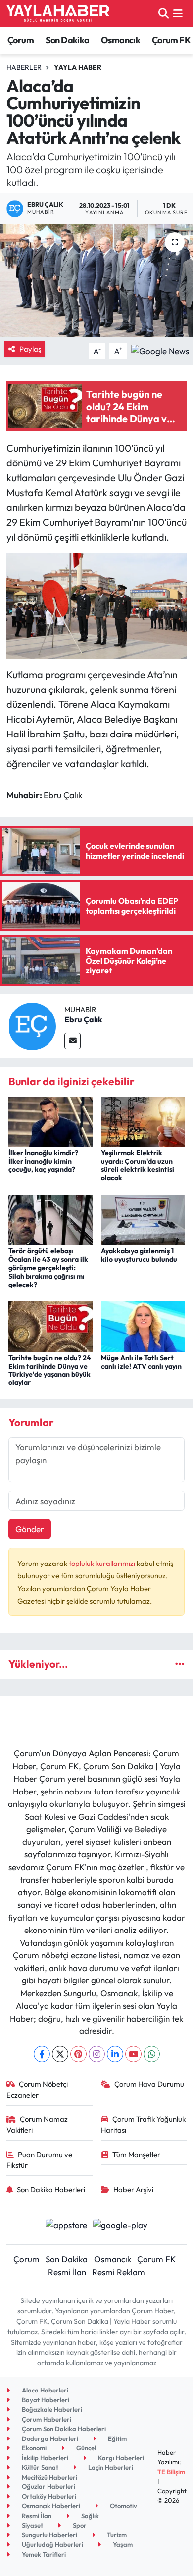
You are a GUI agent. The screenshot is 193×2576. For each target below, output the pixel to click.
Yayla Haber (78, 67)
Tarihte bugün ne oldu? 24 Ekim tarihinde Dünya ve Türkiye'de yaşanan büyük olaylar (50, 1370)
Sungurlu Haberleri (49, 2535)
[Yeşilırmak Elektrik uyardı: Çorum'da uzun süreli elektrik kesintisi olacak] (143, 1121)
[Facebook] (42, 2054)
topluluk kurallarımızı (103, 1563)
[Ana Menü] (178, 13)
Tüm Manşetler (136, 2154)
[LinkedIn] (115, 2054)
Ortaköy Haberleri (48, 2496)
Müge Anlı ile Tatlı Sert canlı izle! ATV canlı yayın (141, 1362)
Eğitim (117, 2438)
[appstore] (66, 2226)
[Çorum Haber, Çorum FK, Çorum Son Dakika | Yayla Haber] (58, 13)
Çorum (21, 40)
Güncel (85, 2448)
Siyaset (32, 2525)
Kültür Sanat (39, 2467)
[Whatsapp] (152, 2054)
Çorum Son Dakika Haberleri (63, 2429)
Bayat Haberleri (45, 2400)
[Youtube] (133, 2054)
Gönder (30, 1529)
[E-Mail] (72, 1041)
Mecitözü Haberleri (49, 2477)
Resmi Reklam (119, 2272)
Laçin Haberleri (110, 2467)
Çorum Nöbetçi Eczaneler (37, 2090)
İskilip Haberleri (44, 2458)
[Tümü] (180, 1664)
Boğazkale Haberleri (51, 2409)
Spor (79, 2525)
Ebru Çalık (83, 1019)
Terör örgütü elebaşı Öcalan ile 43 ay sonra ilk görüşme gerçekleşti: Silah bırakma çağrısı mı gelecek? (48, 1267)
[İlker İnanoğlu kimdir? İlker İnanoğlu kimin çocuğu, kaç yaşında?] (50, 1121)
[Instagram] (97, 2054)
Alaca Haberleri (44, 2390)
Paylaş (30, 349)
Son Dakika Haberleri (51, 2189)
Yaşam (122, 2544)
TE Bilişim (171, 2472)
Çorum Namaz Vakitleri (37, 2125)
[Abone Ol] (160, 350)
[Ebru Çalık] (32, 1025)
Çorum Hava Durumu (149, 2084)
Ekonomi (33, 2448)
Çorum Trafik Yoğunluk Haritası (144, 2125)
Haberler (24, 67)
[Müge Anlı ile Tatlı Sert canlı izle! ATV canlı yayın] (143, 1325)
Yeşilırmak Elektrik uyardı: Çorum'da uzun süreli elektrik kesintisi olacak (138, 1165)
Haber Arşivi (133, 2189)
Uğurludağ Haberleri (52, 2544)
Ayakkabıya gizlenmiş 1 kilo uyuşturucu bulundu (139, 1255)
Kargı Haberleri (120, 2458)
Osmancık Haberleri (50, 2506)
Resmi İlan (67, 2272)
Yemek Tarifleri (43, 2554)
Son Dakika (68, 40)
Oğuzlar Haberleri (48, 2486)
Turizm (116, 2535)
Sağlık (89, 2516)
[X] (60, 2054)
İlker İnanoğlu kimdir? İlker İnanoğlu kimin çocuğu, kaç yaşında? (43, 1161)
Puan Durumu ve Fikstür (40, 2160)
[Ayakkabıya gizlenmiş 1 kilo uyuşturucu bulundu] (143, 1219)
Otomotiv (123, 2506)
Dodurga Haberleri (49, 2438)
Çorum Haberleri (46, 2419)
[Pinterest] (78, 2054)
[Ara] (164, 13)
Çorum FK (171, 40)
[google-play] (121, 2226)
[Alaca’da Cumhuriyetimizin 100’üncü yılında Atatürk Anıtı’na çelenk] (96, 281)
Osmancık (121, 40)
